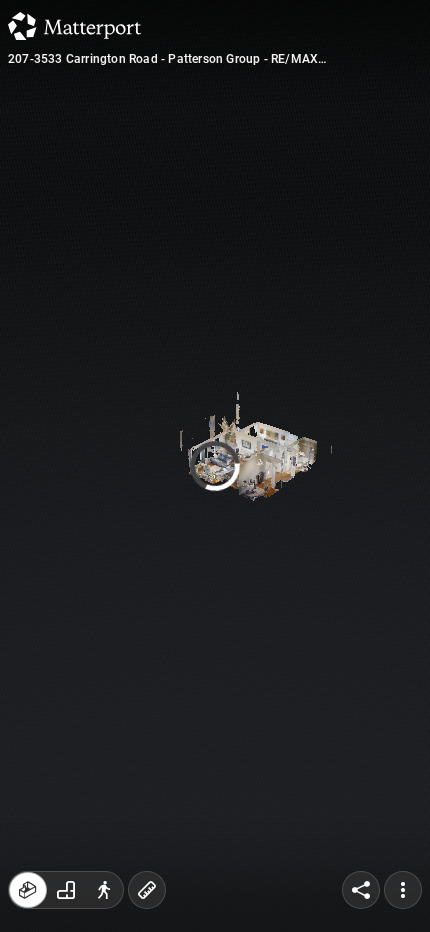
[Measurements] (147, 890)
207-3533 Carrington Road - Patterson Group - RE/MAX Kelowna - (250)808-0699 (163, 59)
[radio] (28, 890)
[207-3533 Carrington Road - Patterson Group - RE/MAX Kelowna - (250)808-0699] (215, 466)
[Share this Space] (361, 890)
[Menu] (403, 890)
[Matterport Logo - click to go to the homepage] (74, 26)
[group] (66, 890)
